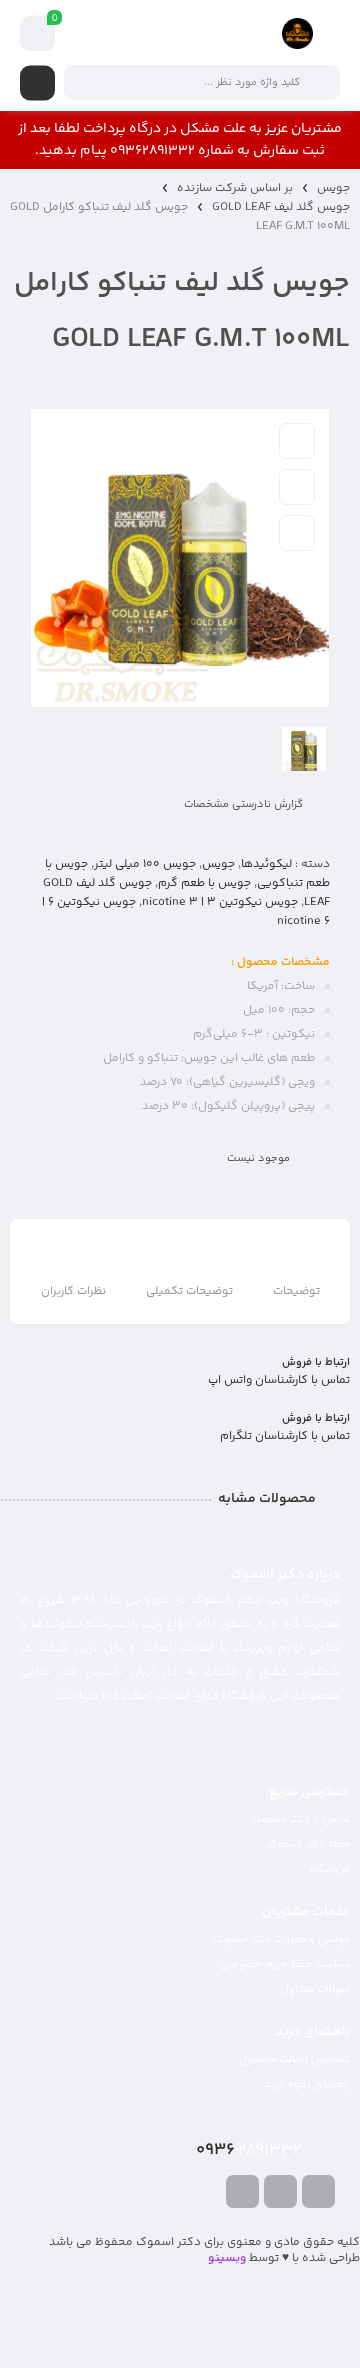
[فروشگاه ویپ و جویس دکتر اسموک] (297, 33)
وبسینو (227, 2258)
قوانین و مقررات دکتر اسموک (282, 1939)
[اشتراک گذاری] (297, 533)
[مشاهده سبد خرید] (38, 34)
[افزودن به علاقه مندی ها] (297, 441)
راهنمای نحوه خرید (307, 2084)
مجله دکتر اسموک (308, 1844)
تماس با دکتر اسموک (301, 1819)
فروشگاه (329, 1869)
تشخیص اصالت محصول (294, 2059)
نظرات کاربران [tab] (73, 1291)
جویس (333, 188)
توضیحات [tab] (296, 1291)
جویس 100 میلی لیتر (145, 864)
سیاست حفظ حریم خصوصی (285, 1964)
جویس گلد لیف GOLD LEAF (281, 207)
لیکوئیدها (266, 864)
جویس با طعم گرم (204, 883)
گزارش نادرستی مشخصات (243, 804)
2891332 (248, 2150)
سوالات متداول (315, 1989)
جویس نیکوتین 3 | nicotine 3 (220, 902)
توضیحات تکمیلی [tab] (189, 1291)
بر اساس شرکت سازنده (235, 188)
